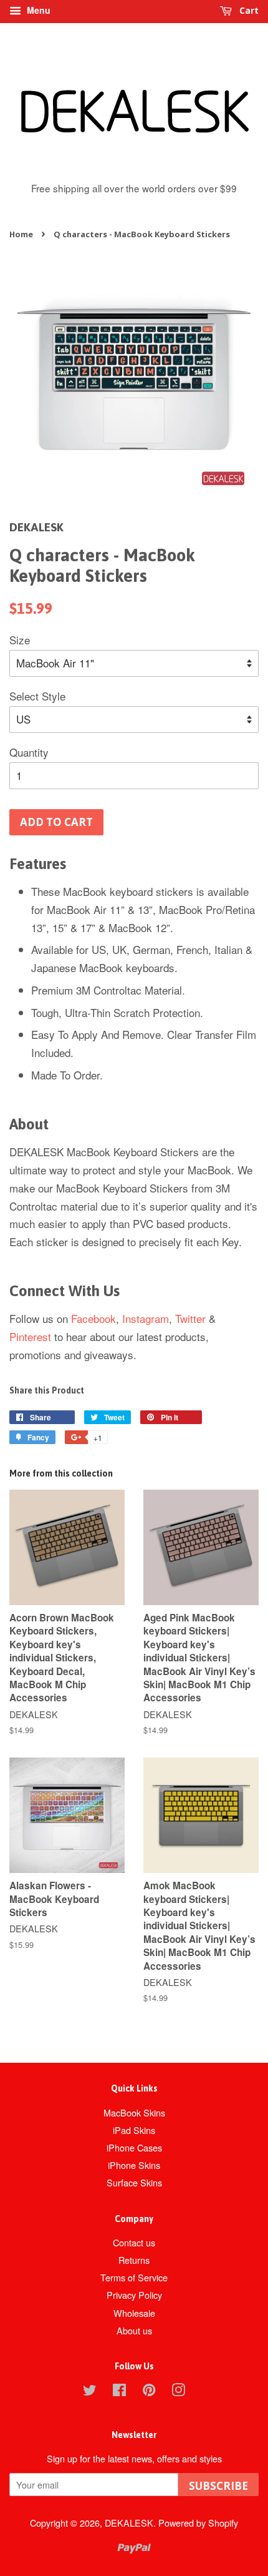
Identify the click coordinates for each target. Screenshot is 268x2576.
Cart (248, 10)
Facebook (93, 1318)
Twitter (190, 1318)
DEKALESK (129, 2523)
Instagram (146, 1318)
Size (20, 640)
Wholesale (134, 2313)
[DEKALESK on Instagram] (178, 2392)
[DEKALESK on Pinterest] (149, 2392)
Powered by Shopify (198, 2523)
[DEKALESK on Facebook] (119, 2392)
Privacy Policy (134, 2295)
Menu (37, 10)
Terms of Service (134, 2277)
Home (21, 234)
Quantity (29, 752)
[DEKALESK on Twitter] (90, 2392)
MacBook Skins (134, 2112)
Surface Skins (134, 2182)
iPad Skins (134, 2130)
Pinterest (30, 1336)
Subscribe (218, 2486)
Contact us (134, 2242)
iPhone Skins (134, 2165)
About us (134, 2330)
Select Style (37, 696)
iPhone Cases (134, 2147)
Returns (134, 2260)
